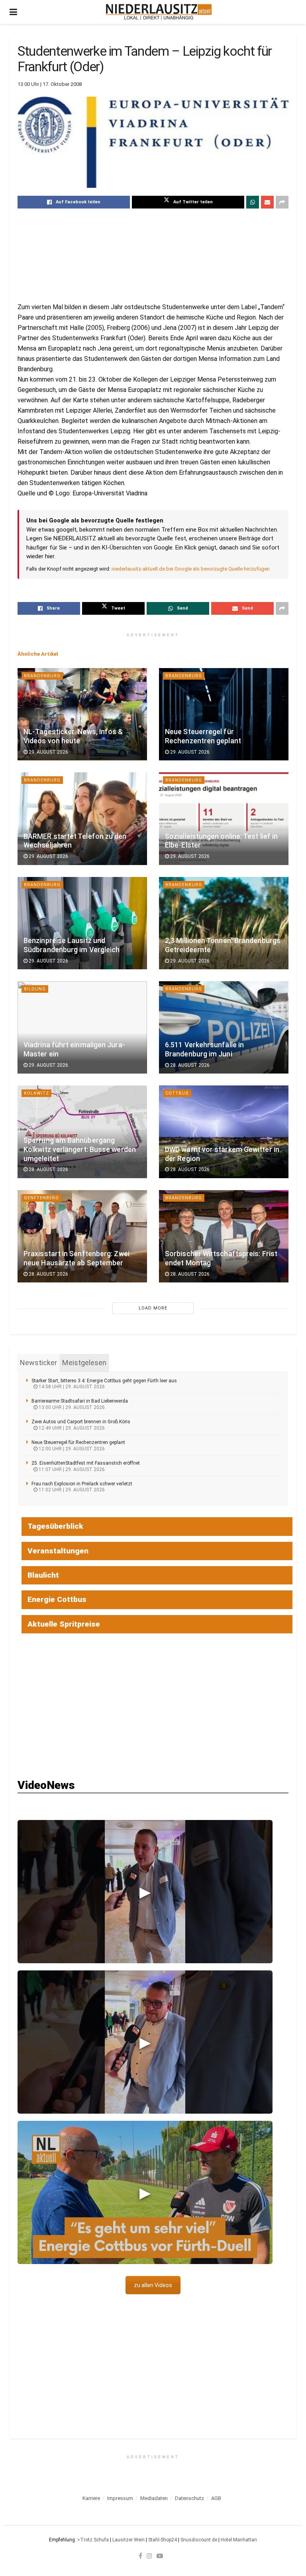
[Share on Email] (267, 202)
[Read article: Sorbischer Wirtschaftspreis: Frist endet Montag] (224, 1236)
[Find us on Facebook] (140, 2556)
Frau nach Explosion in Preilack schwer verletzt (82, 1484)
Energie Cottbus (57, 1599)
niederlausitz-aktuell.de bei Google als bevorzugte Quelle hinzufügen (191, 569)
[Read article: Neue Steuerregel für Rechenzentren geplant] (224, 714)
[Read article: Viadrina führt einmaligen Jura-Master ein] (82, 1027)
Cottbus (177, 1093)
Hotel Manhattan (239, 2540)
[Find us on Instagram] (149, 2556)
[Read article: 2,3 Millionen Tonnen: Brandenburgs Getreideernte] (224, 923)
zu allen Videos (153, 2285)
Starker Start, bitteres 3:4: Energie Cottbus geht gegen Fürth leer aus (104, 1381)
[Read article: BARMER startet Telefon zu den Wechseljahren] (82, 818)
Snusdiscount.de (199, 2540)
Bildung (35, 989)
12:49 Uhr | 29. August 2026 (71, 1428)
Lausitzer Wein (128, 2540)
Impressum (120, 2498)
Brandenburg (42, 676)
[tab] (38, 1363)
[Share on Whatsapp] (253, 202)
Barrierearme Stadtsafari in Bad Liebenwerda (80, 1401)
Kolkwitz (36, 1093)
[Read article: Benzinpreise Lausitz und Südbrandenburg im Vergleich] (82, 923)
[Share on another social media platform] (282, 202)
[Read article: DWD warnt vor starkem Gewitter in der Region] (224, 1132)
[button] (145, 1892)
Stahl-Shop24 (163, 2540)
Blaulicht (43, 1575)
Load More (153, 1308)
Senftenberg (41, 1198)
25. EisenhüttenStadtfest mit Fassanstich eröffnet (86, 1463)
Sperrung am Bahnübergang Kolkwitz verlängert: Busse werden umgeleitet (80, 1150)
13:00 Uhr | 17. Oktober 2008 (50, 84)
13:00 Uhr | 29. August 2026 (71, 1407)
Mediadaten (154, 2498)
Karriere (91, 2498)
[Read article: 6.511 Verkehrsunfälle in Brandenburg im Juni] (224, 1027)
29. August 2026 (48, 752)
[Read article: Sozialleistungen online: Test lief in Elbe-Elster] (224, 818)
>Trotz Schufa (93, 2540)
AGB (216, 2498)
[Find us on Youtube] (160, 2556)
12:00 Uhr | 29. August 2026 (71, 1449)
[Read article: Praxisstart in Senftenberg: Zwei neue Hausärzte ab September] (82, 1236)
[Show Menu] (13, 12)
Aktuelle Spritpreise (64, 1624)
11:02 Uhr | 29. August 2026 (71, 1490)
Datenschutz (189, 2498)
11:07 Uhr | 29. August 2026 (71, 1469)
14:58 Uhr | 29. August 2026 (71, 1387)
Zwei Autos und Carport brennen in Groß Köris (81, 1422)
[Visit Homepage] (159, 12)
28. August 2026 (189, 1065)
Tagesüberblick (55, 1526)
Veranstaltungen (58, 1551)
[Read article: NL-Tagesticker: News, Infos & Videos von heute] (82, 714)
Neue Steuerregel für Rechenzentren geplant (78, 1442)
